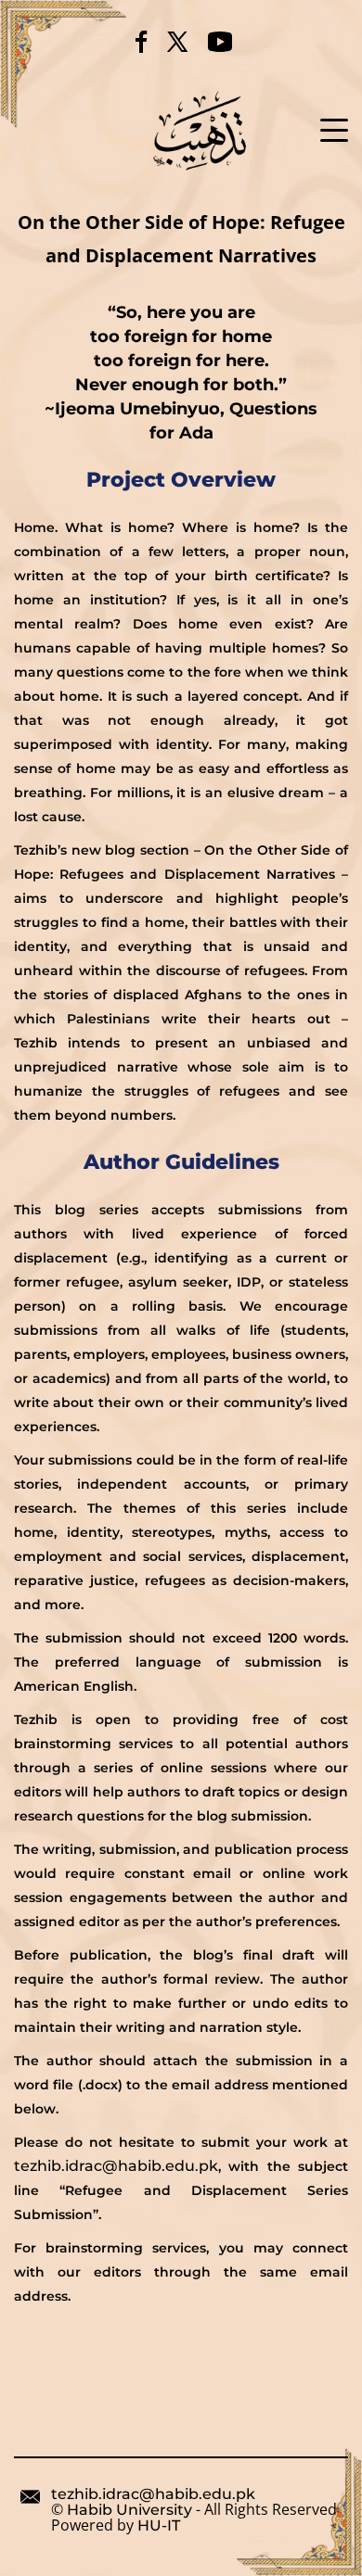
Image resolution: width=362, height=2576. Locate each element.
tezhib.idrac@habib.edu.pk (116, 2166)
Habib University (129, 2510)
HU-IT (159, 2526)
